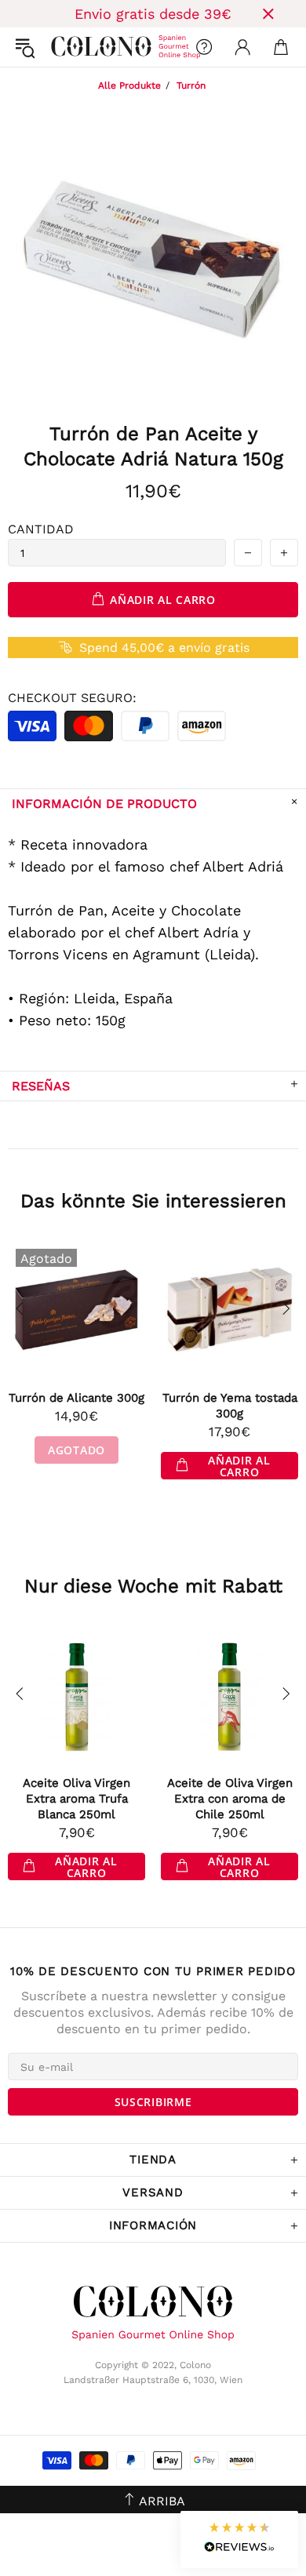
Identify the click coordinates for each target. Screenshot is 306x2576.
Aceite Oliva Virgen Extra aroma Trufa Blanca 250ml (76, 1799)
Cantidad (41, 529)
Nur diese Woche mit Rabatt (153, 1586)
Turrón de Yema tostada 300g (230, 1406)
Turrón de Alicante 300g (76, 1398)
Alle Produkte (129, 86)
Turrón (191, 86)
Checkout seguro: (72, 698)
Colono (64, 47)
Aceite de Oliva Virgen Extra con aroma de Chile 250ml (230, 1799)
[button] (239, 2540)
